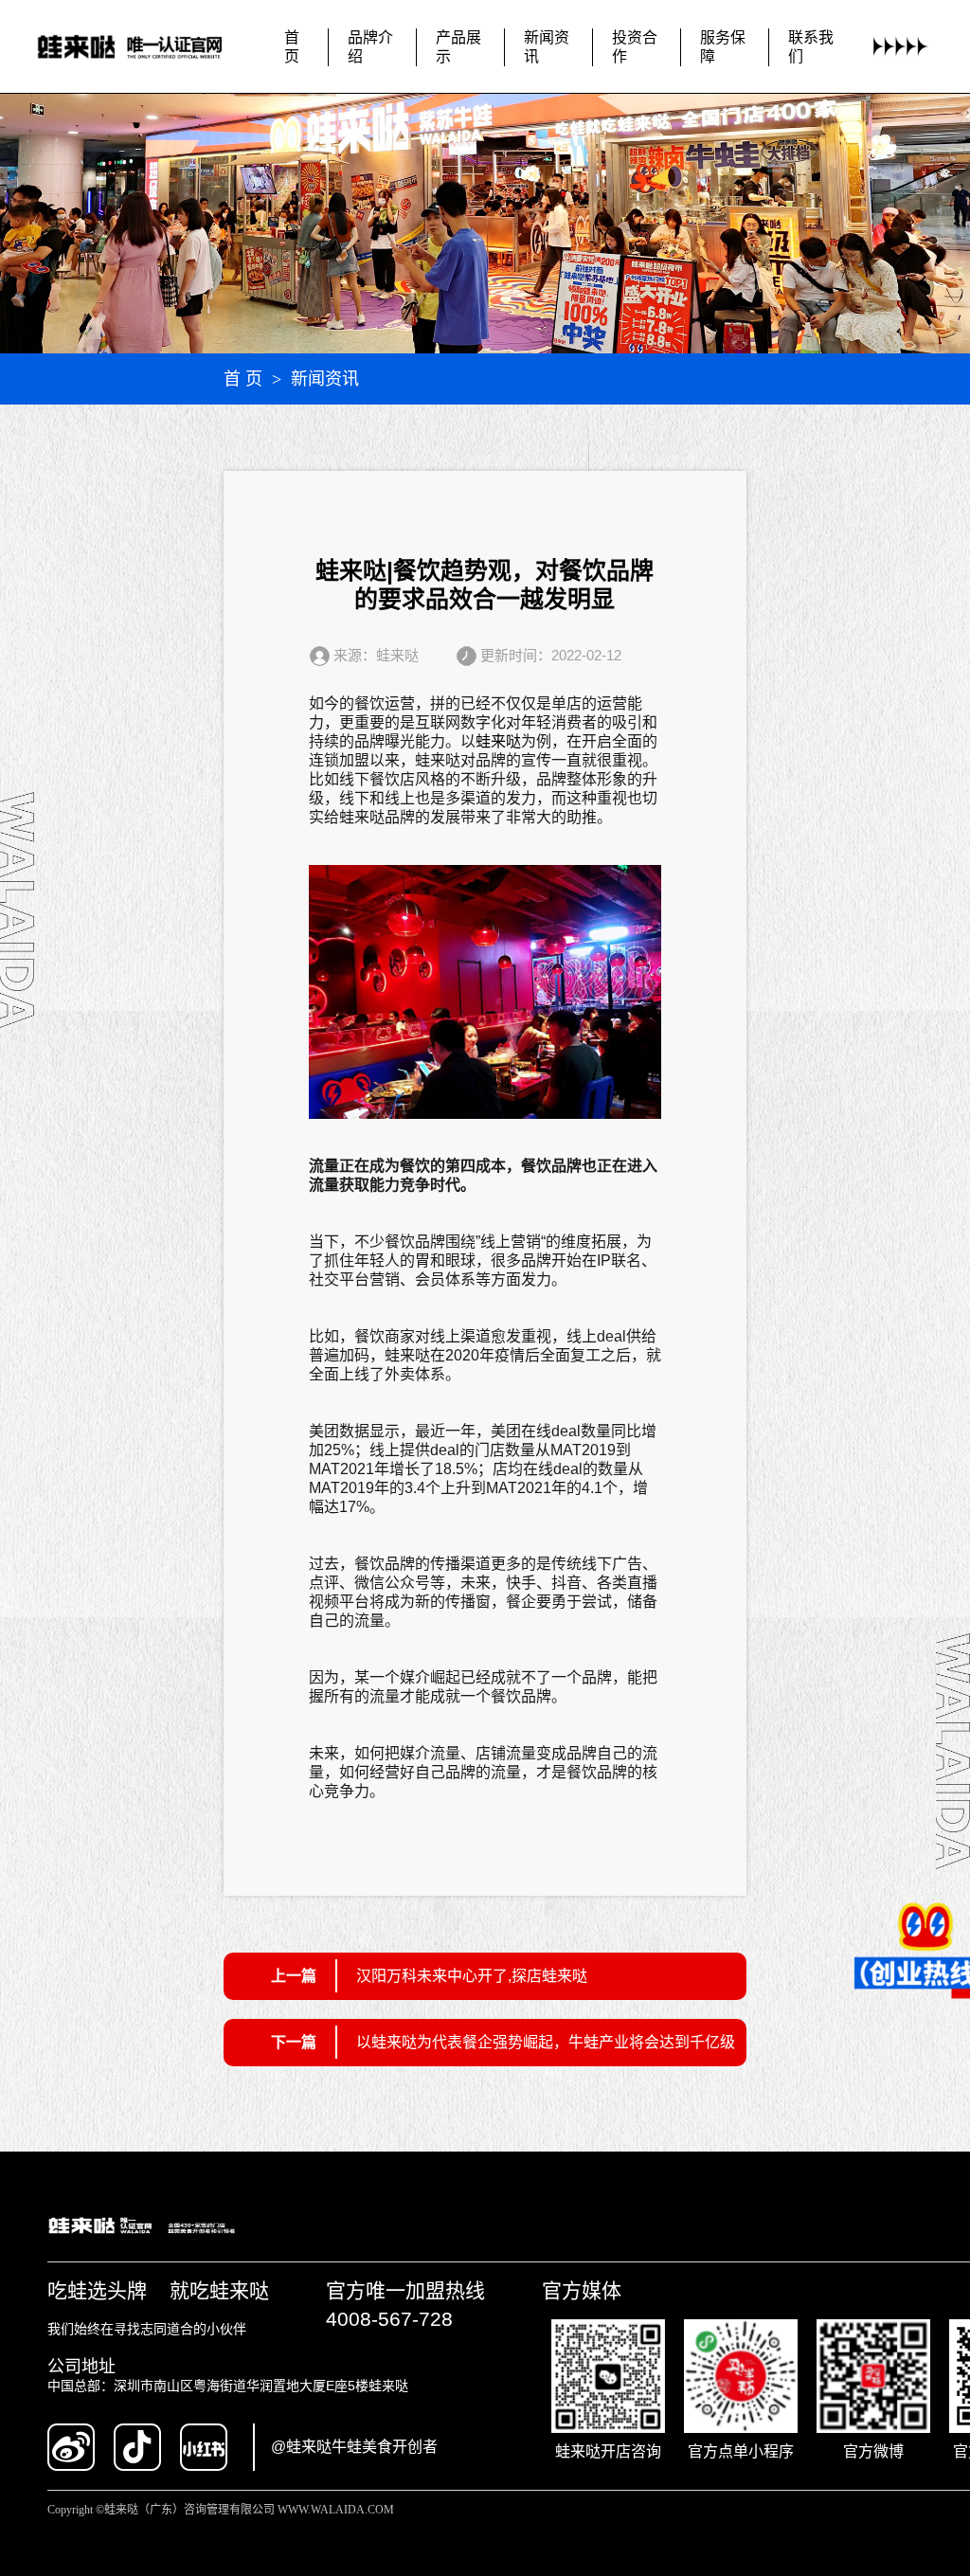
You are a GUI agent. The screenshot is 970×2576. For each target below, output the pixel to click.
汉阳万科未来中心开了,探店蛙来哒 (472, 1976)
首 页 (243, 379)
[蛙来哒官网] (144, 47)
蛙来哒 (498, 741)
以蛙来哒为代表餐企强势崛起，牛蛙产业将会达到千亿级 (546, 2042)
